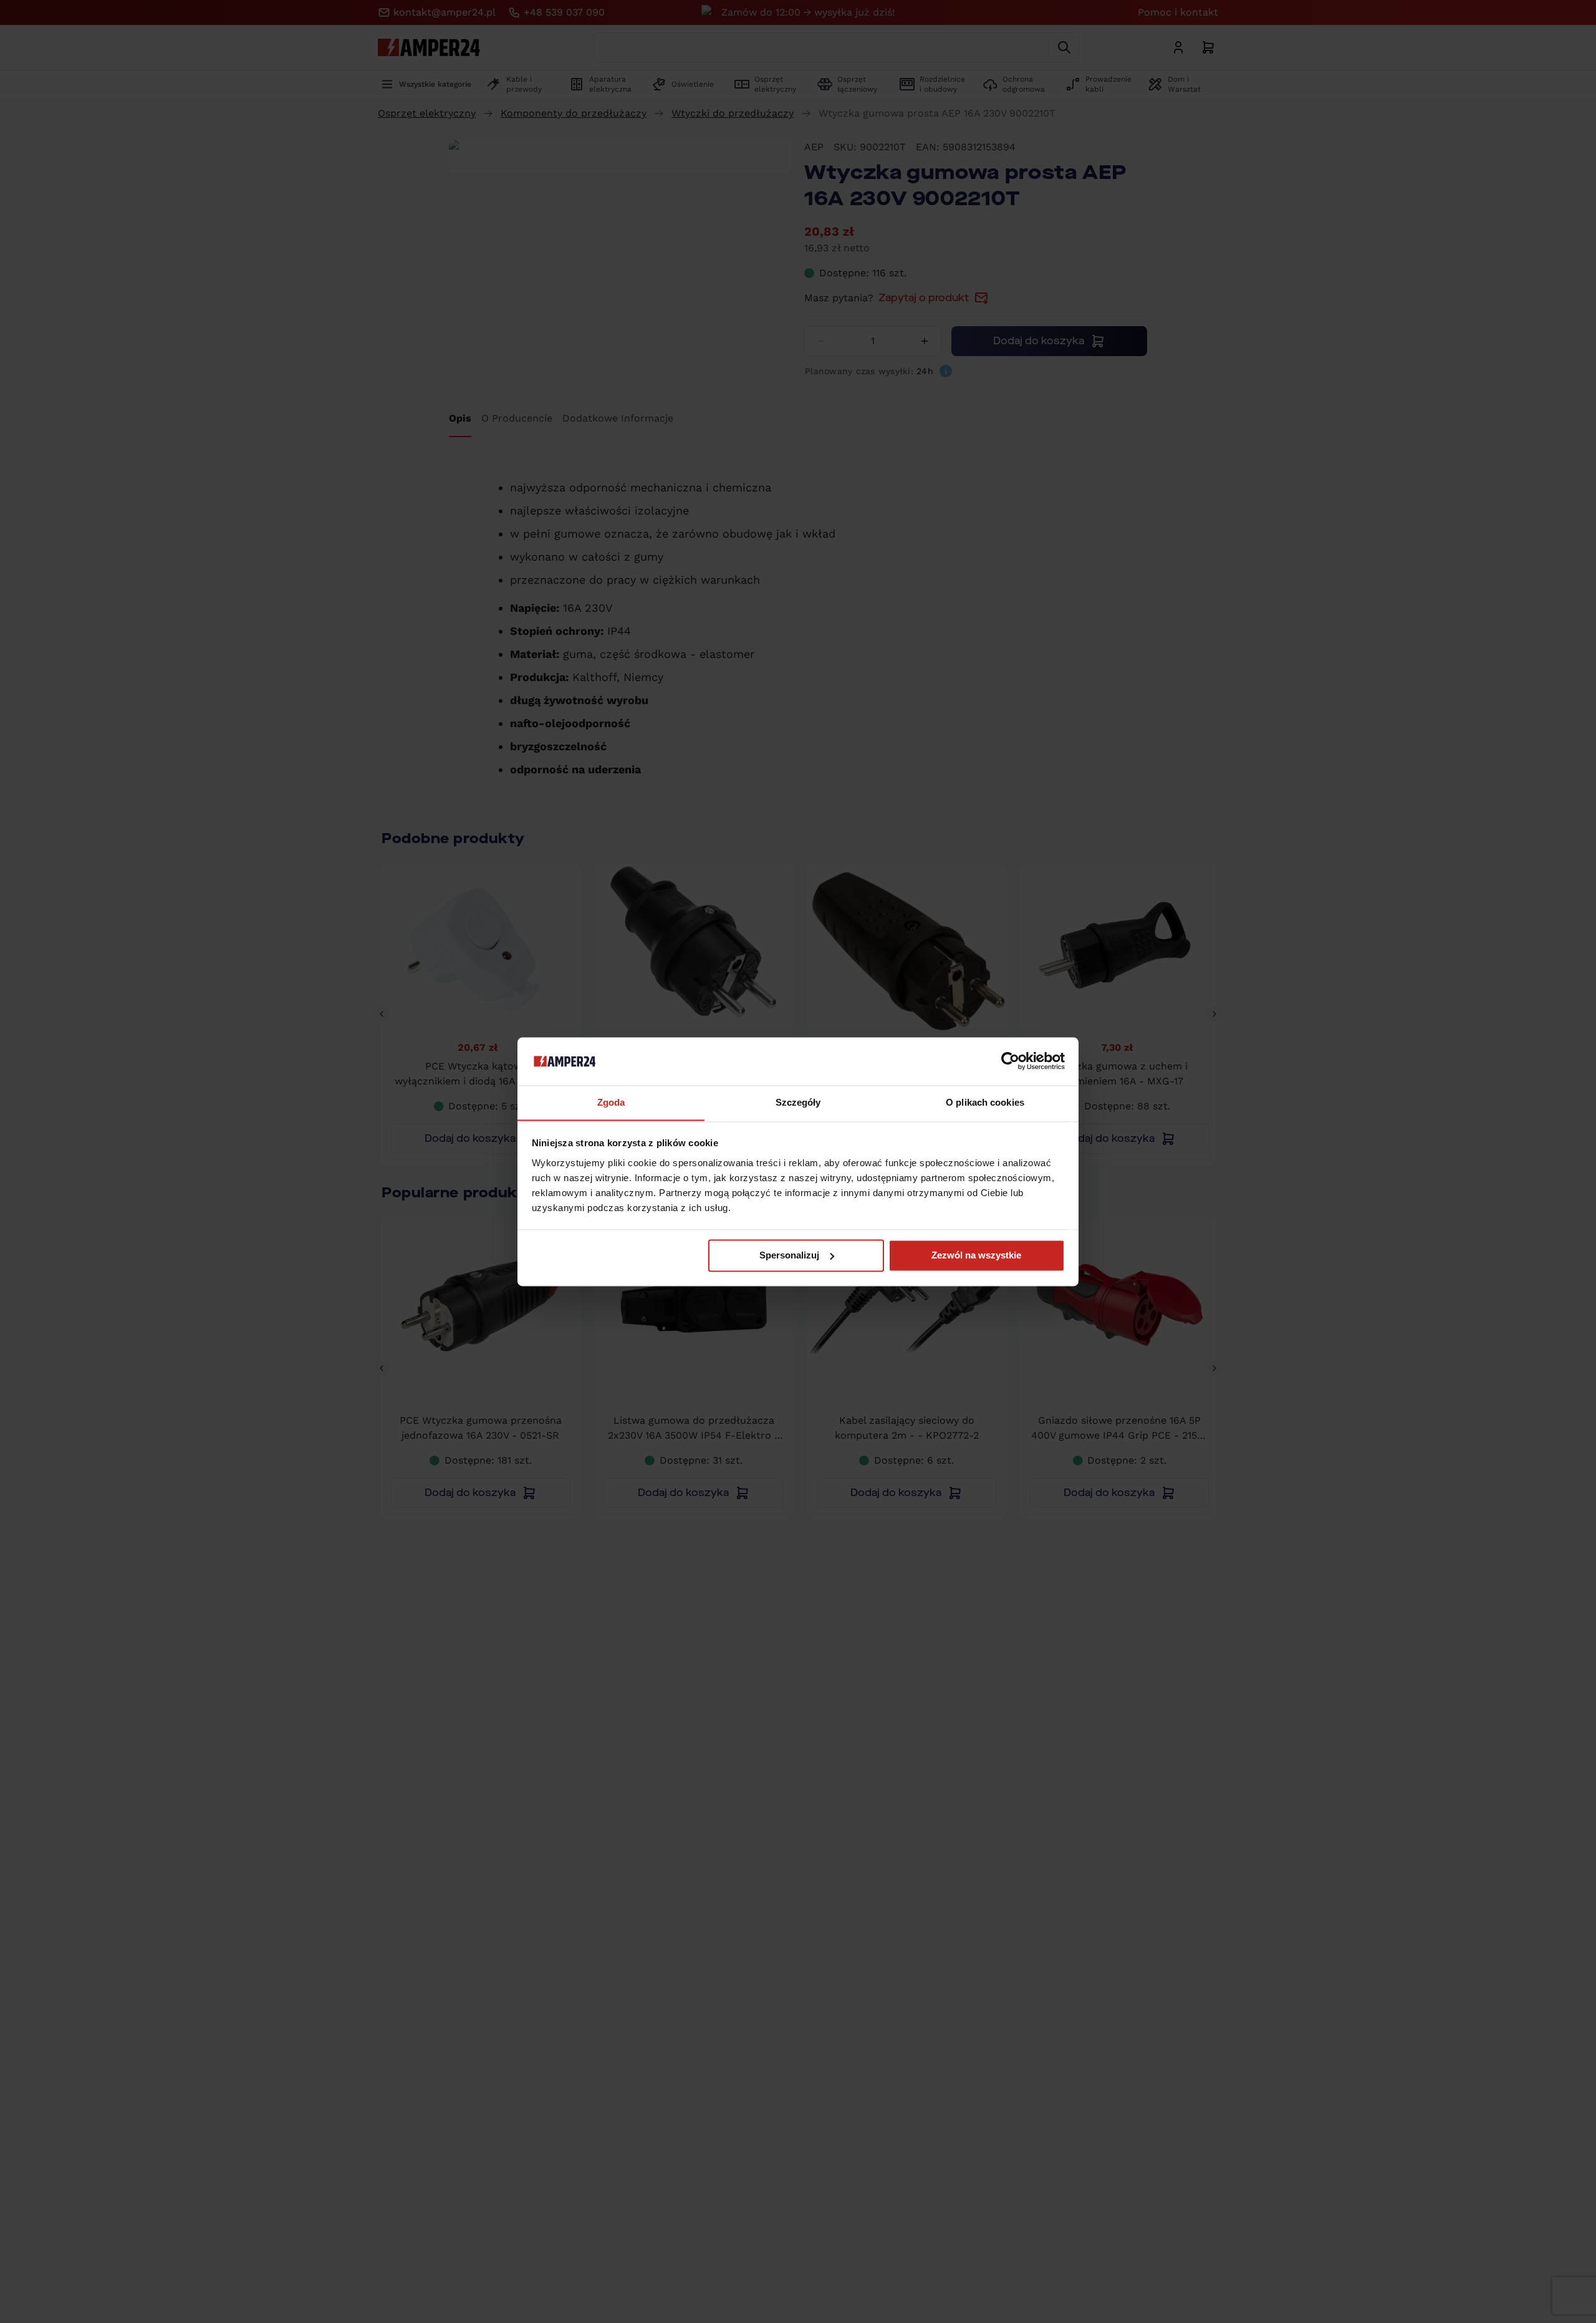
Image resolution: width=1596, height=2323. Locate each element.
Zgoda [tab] (611, 1102)
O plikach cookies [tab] (985, 1102)
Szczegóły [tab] (798, 1102)
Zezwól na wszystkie (976, 1255)
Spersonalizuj (789, 1255)
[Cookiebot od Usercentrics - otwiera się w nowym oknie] (1010, 1061)
